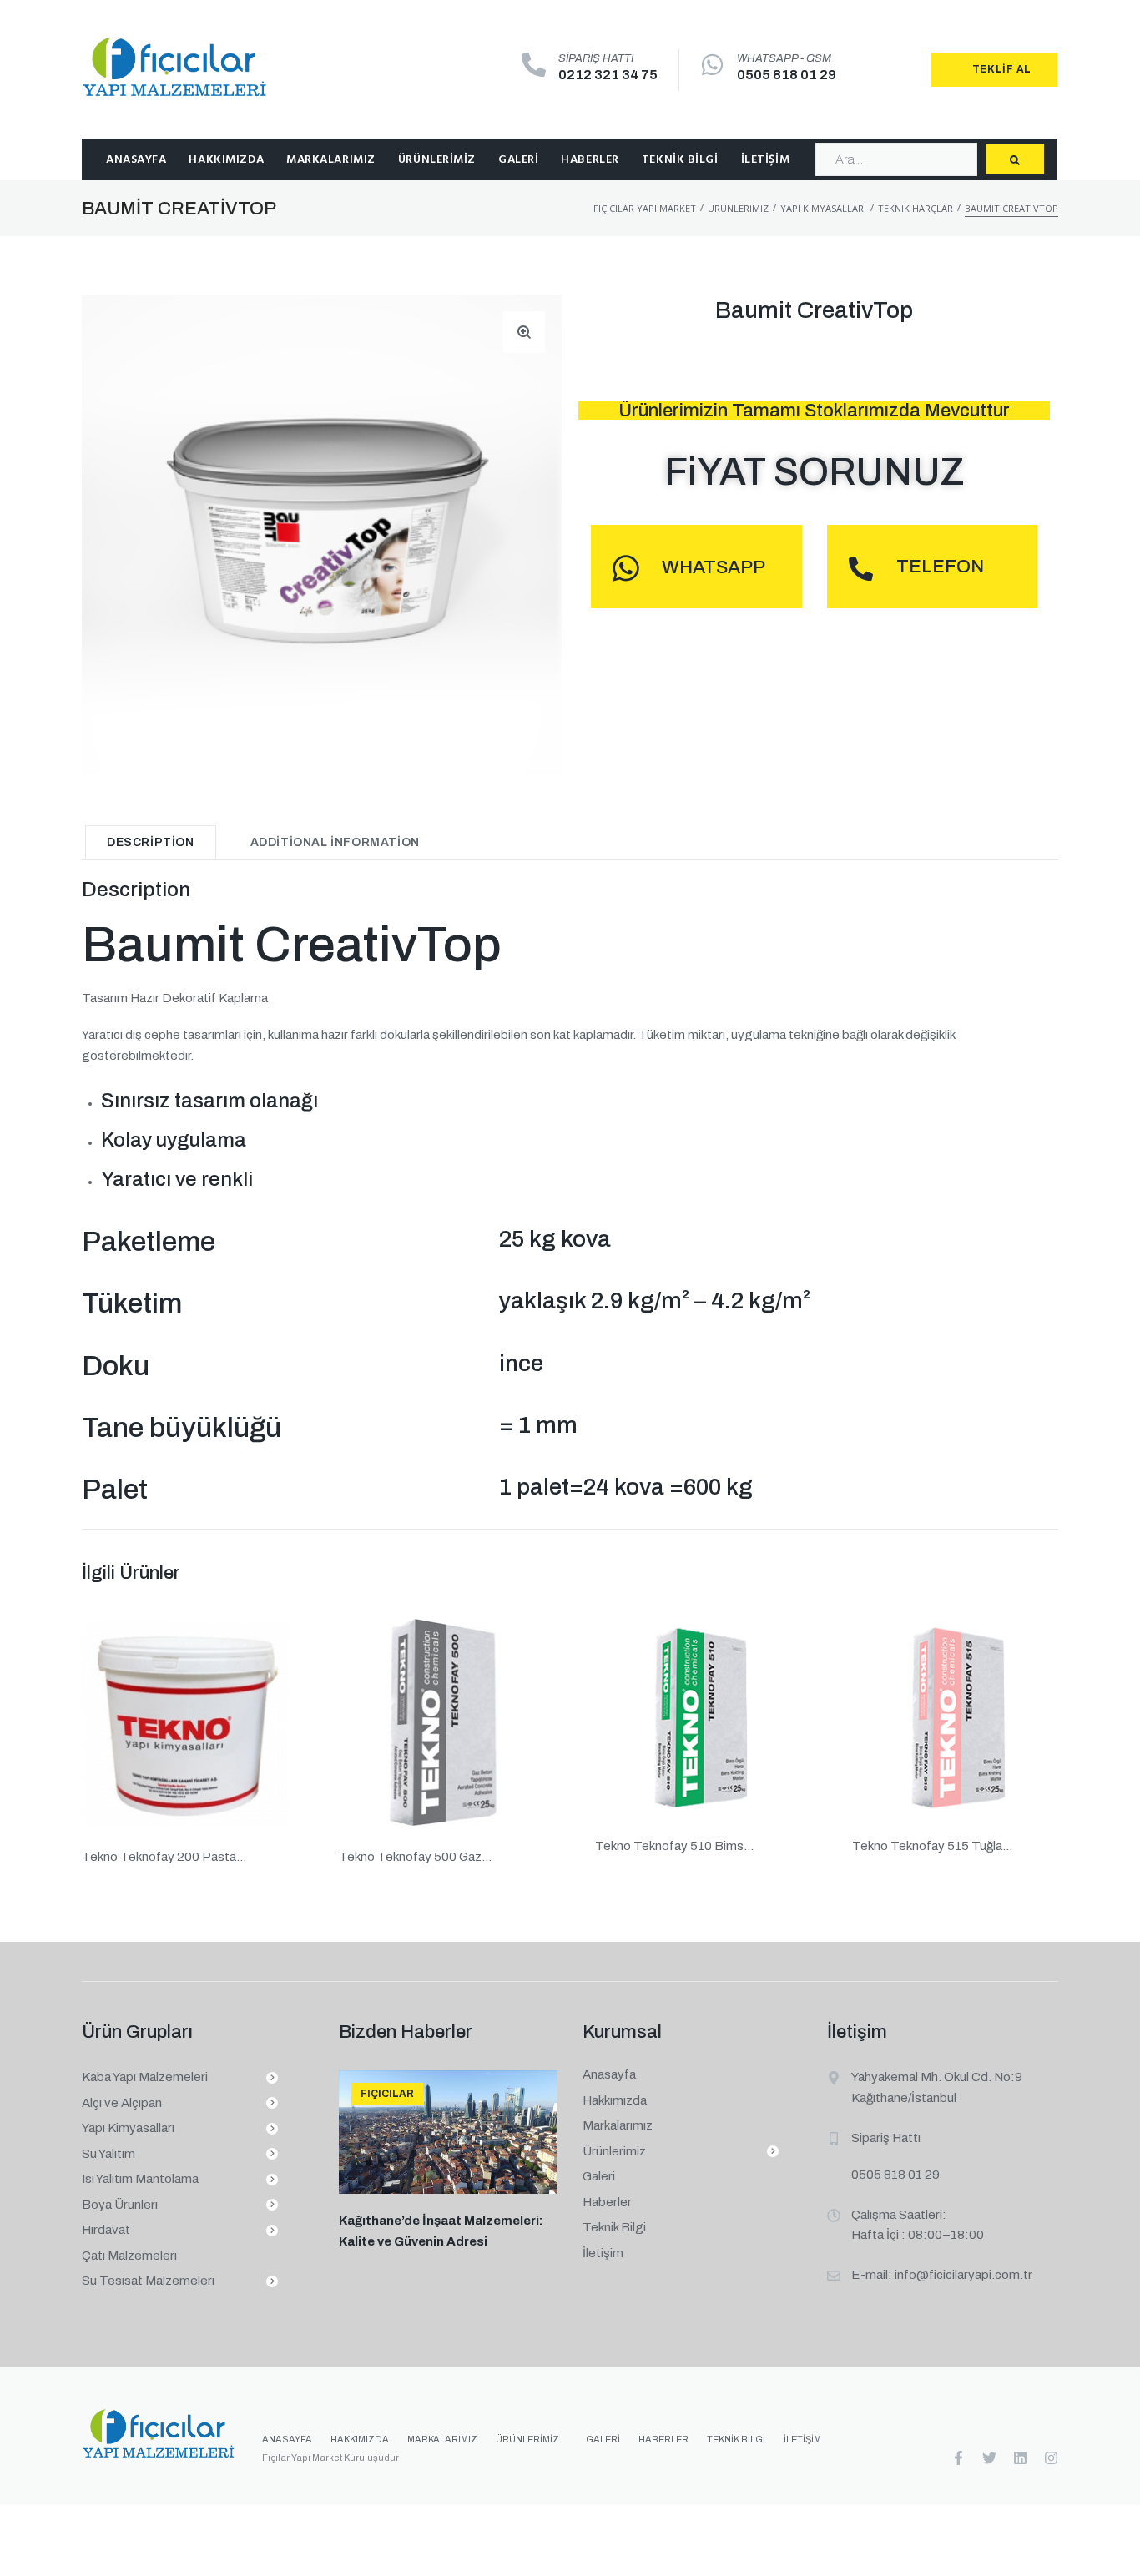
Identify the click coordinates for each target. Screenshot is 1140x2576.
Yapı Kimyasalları (823, 208)
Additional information (335, 842)
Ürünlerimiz (738, 208)
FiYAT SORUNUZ (815, 472)
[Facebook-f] (958, 2458)
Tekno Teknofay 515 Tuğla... (932, 1846)
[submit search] (1015, 159)
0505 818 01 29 (787, 75)
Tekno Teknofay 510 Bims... (674, 1846)
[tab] (151, 842)
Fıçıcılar (387, 2094)
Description (151, 842)
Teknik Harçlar (916, 208)
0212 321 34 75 (608, 75)
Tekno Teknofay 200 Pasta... (164, 1857)
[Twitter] (989, 2458)
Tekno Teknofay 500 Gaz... (415, 1857)
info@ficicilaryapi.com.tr (963, 2275)
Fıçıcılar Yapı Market (645, 208)
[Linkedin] (1020, 2458)
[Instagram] (1051, 2458)
